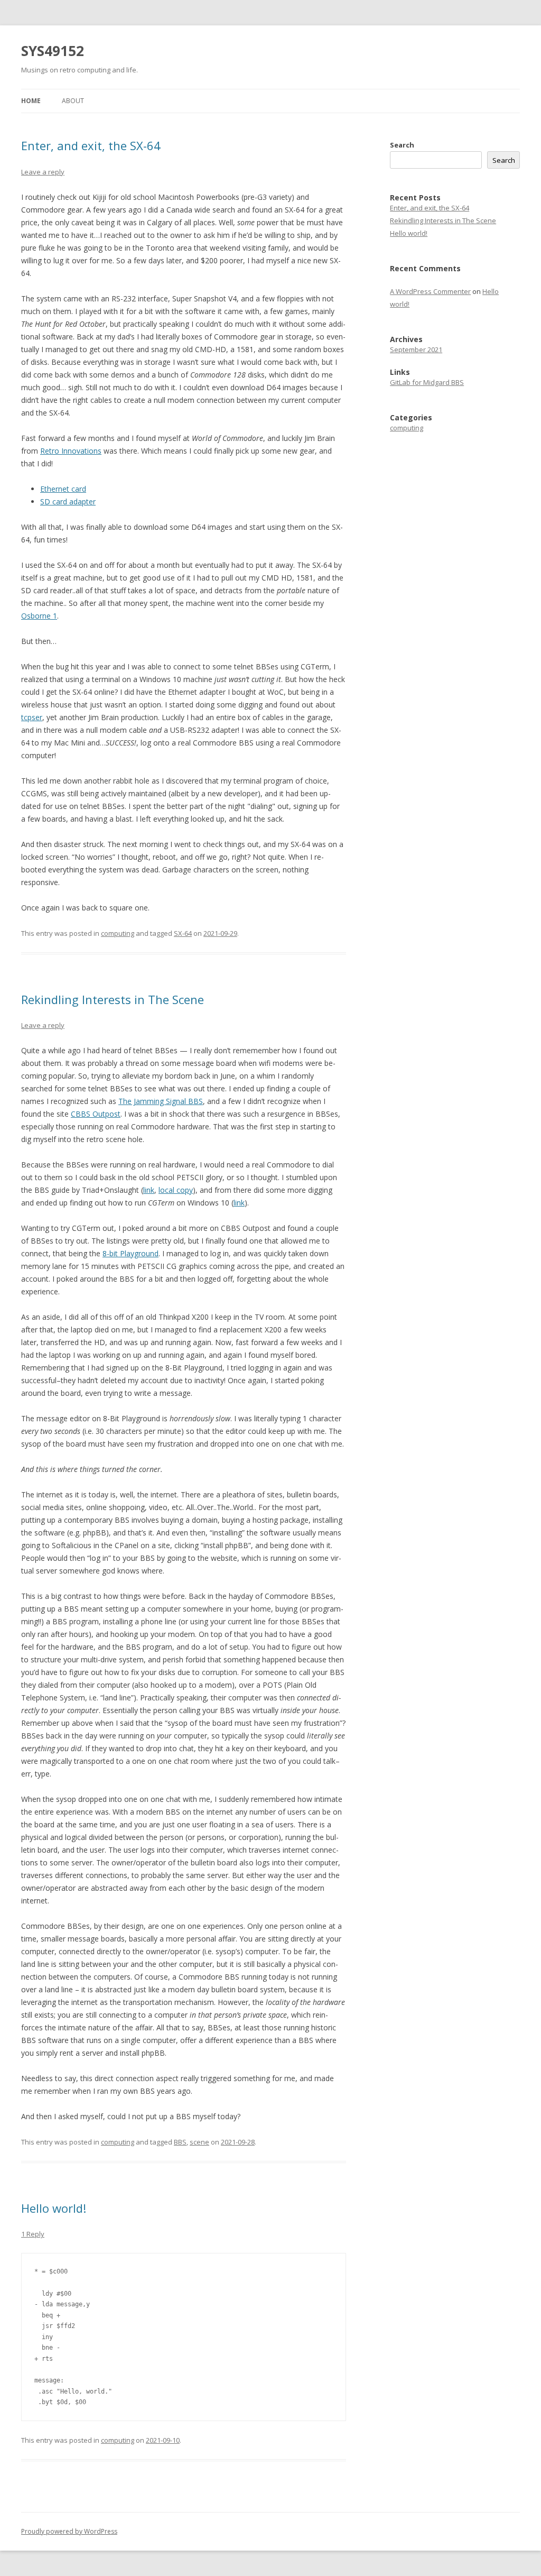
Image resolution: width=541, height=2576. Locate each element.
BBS (180, 2142)
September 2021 (416, 349)
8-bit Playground (130, 1253)
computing (118, 933)
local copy (176, 1190)
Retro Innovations (71, 451)
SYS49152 (53, 51)
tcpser (32, 717)
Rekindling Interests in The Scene (113, 999)
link (149, 1190)
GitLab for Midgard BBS (427, 382)
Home (31, 101)
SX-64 (183, 933)
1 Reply (33, 2234)
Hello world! (54, 2208)
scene (199, 2142)
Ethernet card (63, 489)
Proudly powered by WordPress (69, 2531)
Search (402, 145)
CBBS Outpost (96, 1114)
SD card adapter (68, 502)
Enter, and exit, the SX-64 (91, 145)
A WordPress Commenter (430, 291)
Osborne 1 (39, 616)
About (73, 101)
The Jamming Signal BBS (161, 1101)
